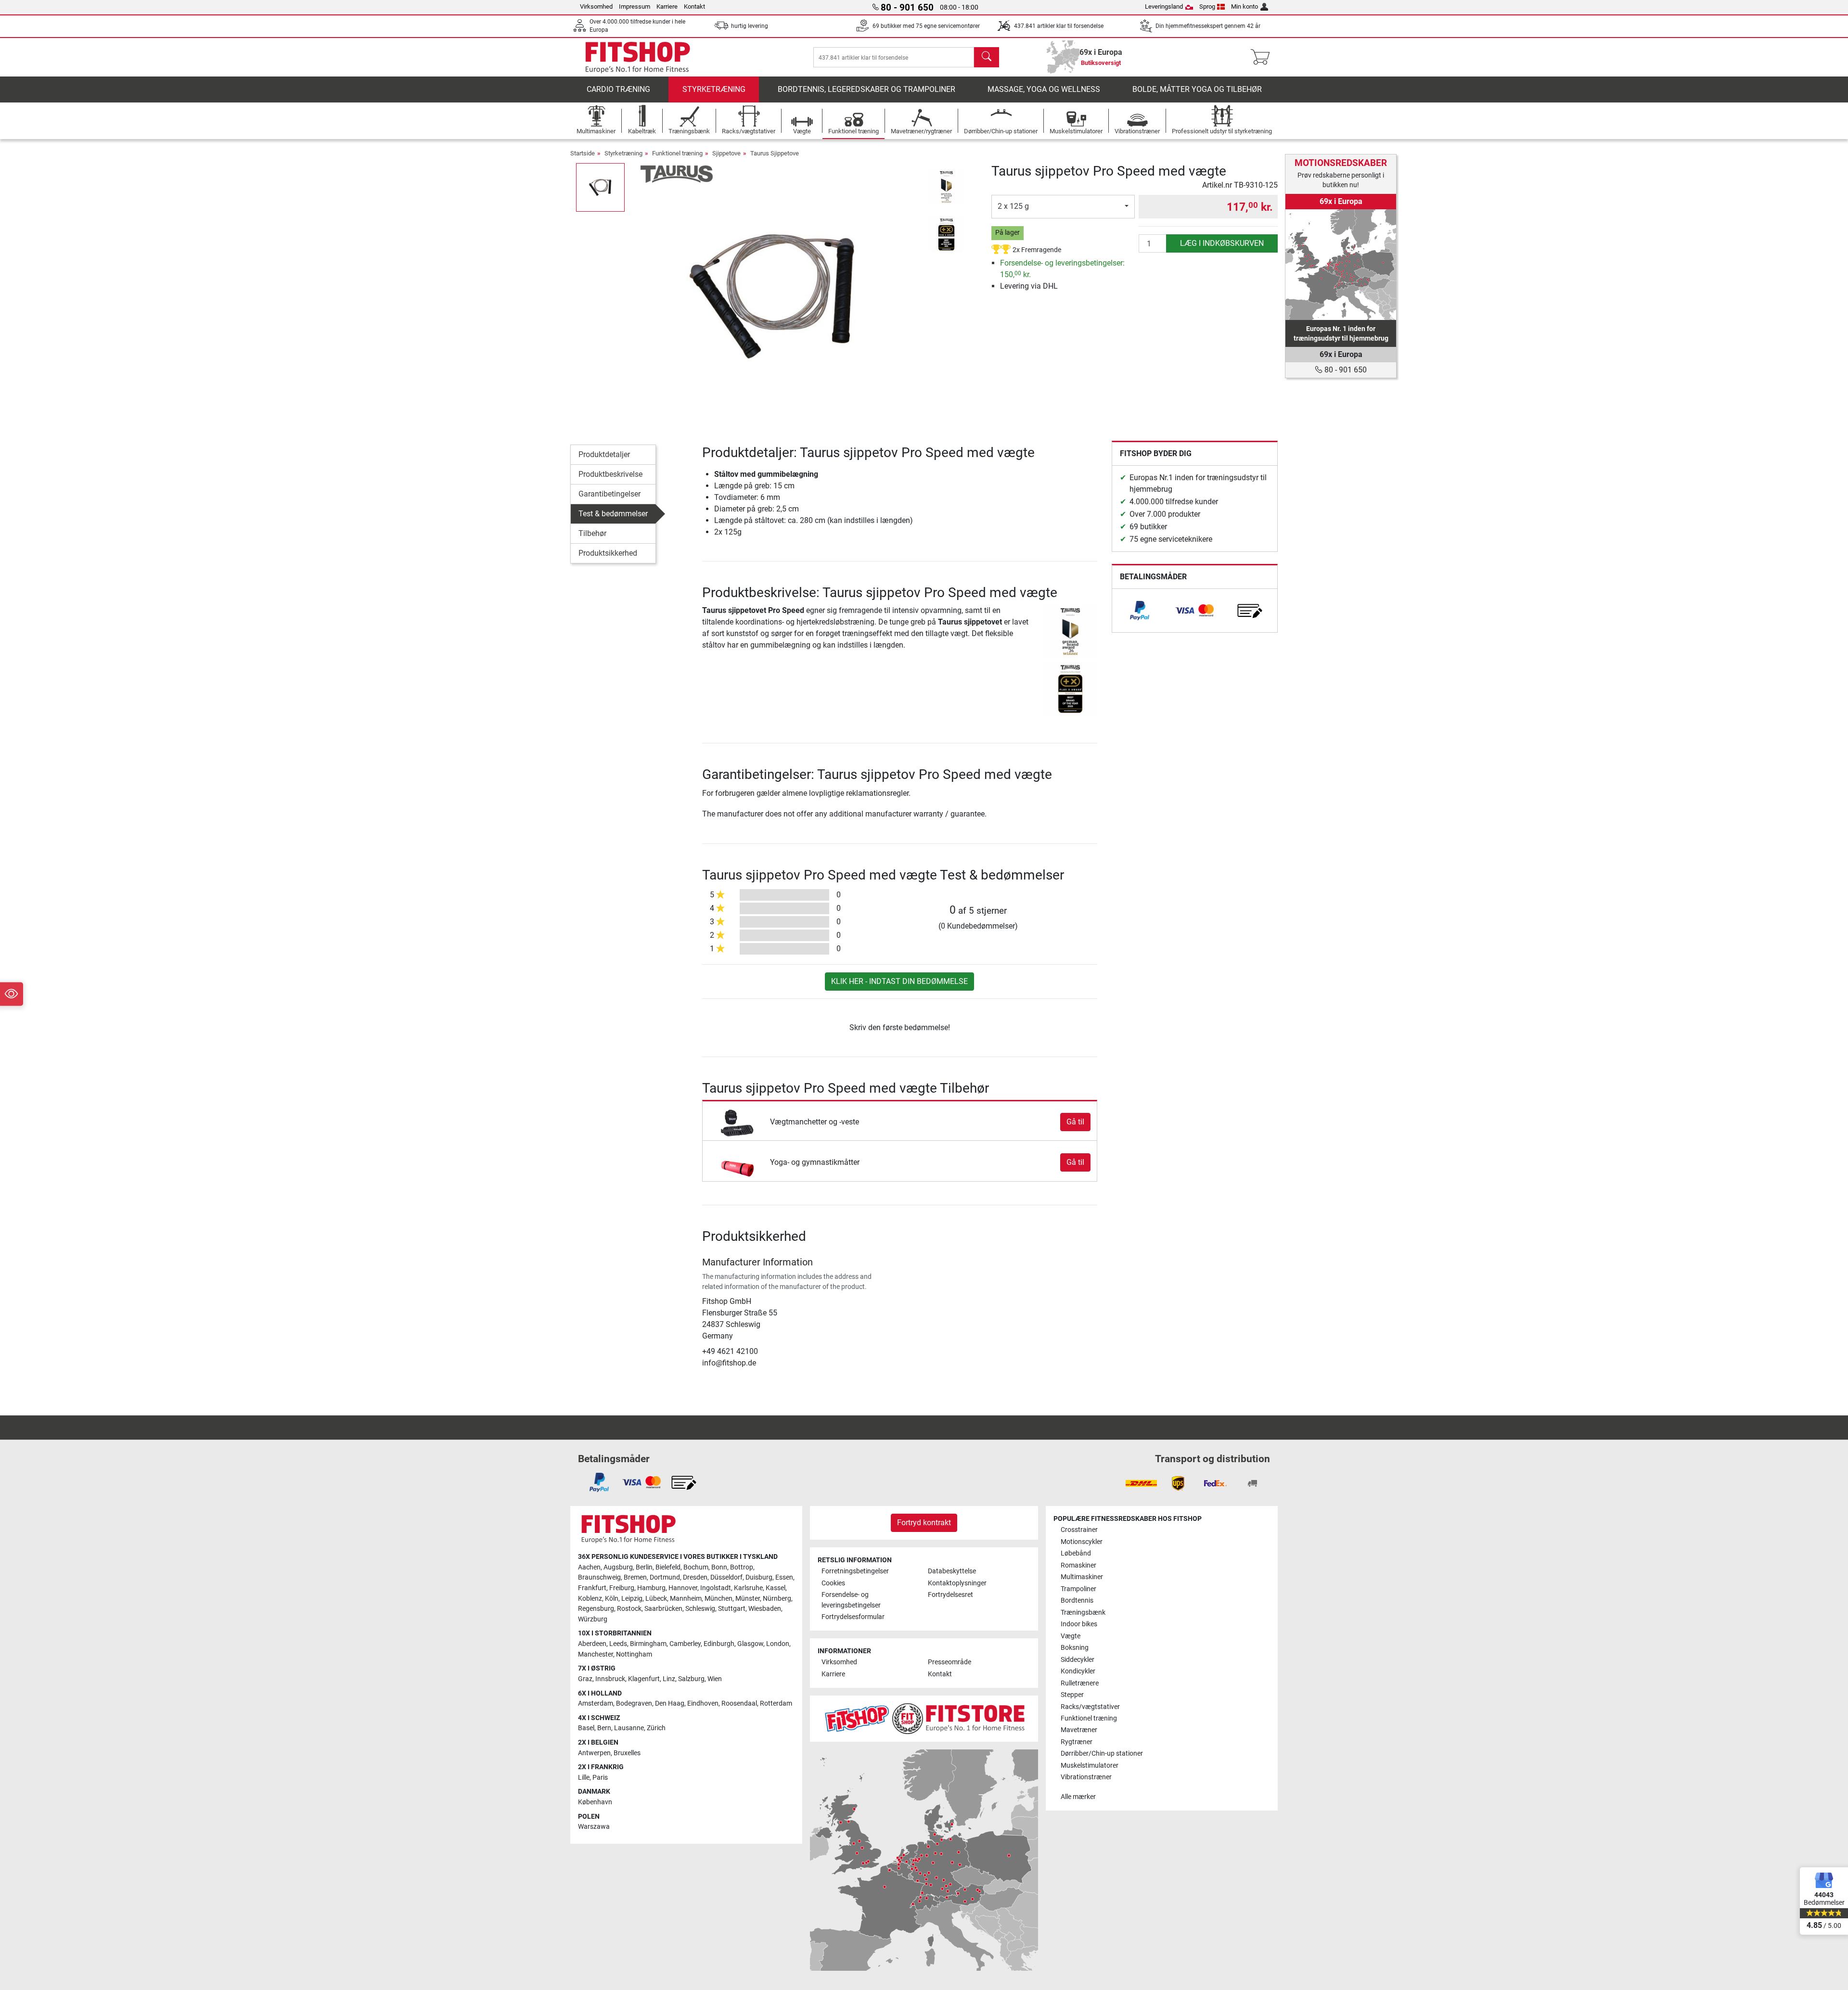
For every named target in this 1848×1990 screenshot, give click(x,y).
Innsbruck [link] (610, 1679)
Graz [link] (585, 1679)
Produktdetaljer (604, 454)
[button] (600, 187)
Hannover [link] (683, 1588)
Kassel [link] (776, 1588)
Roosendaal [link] (739, 1703)
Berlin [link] (644, 1567)
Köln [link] (612, 1599)
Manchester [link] (596, 1654)
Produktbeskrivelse (610, 474)
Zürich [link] (656, 1728)
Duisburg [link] (759, 1577)
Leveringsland (1164, 6)
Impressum (635, 6)
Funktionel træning (677, 153)
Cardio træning (618, 89)
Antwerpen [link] (594, 1753)
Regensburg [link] (596, 1609)
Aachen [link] (589, 1567)
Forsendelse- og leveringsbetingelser (851, 1600)
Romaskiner (1078, 1565)
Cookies (833, 1583)
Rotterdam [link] (776, 1703)
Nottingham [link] (634, 1654)
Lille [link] (584, 1778)
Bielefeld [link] (668, 1567)
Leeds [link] (618, 1644)
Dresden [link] (695, 1577)
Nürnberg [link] (777, 1599)
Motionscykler (1082, 1542)
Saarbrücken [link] (663, 1609)
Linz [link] (669, 1679)
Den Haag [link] (670, 1703)
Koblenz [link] (590, 1599)
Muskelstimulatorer (1090, 1766)
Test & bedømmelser (613, 514)
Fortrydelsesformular (853, 1617)
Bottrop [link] (742, 1567)
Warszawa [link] (594, 1827)
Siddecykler (1078, 1660)
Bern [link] (604, 1728)
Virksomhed (596, 6)
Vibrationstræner (1086, 1777)
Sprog (1207, 6)
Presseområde (950, 1662)
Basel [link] (586, 1728)
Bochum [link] (696, 1567)
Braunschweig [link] (599, 1577)
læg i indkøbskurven (1222, 243)
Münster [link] (748, 1599)
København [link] (595, 1802)
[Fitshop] (638, 57)
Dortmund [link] (665, 1577)
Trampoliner (1078, 1589)
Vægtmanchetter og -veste (815, 1122)
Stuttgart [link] (732, 1609)
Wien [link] (715, 1679)
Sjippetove (726, 153)
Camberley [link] (685, 1644)
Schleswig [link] (700, 1609)
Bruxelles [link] (627, 1753)
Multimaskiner (1082, 1577)
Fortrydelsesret (950, 1595)
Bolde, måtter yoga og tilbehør (1197, 89)
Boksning (1075, 1648)
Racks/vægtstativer (1090, 1707)
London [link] (778, 1644)
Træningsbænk (1083, 1613)
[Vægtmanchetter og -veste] (738, 1122)
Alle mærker (1078, 1797)
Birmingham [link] (648, 1644)
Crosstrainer (1079, 1530)
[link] (1140, 611)
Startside (583, 153)
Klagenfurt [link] (644, 1679)
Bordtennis (1077, 1601)
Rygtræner (1077, 1742)
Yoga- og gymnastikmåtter (815, 1162)
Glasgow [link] (750, 1644)
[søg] (987, 57)
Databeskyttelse (952, 1571)
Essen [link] (784, 1577)
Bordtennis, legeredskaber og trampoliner (866, 89)
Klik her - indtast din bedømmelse (899, 981)
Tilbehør (592, 533)
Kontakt (694, 6)
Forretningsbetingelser (855, 1571)
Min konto (1245, 6)
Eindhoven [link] (703, 1703)
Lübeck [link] (656, 1599)
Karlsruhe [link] (748, 1588)
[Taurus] (677, 173)
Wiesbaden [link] (765, 1609)
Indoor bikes (1079, 1624)
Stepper (1072, 1695)
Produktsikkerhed (608, 553)
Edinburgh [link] (719, 1644)
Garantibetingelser (610, 494)
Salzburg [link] (691, 1679)
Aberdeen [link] (592, 1644)
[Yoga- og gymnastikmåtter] (738, 1162)
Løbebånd (1076, 1553)
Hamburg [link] (651, 1588)
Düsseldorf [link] (726, 1577)
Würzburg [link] (593, 1619)
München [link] (719, 1599)
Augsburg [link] (618, 1567)
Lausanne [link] (629, 1728)
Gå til (1075, 1122)
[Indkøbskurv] (1263, 57)
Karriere (667, 6)
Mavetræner (1079, 1730)
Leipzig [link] (632, 1599)
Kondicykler (1078, 1671)
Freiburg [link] (622, 1588)
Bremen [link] (635, 1577)
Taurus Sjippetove (775, 153)
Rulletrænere (1080, 1683)
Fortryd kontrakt (924, 1523)
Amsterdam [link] (596, 1703)
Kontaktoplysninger (957, 1583)
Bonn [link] (719, 1567)
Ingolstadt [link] (716, 1588)
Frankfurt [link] (592, 1588)
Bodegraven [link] (634, 1703)
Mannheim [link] (686, 1599)
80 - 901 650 (1345, 370)
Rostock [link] (629, 1609)
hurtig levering (750, 26)
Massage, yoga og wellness (1044, 89)
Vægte (1071, 1636)
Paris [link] (600, 1778)
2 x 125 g (1013, 206)
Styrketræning (714, 89)
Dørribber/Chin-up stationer (1102, 1754)
